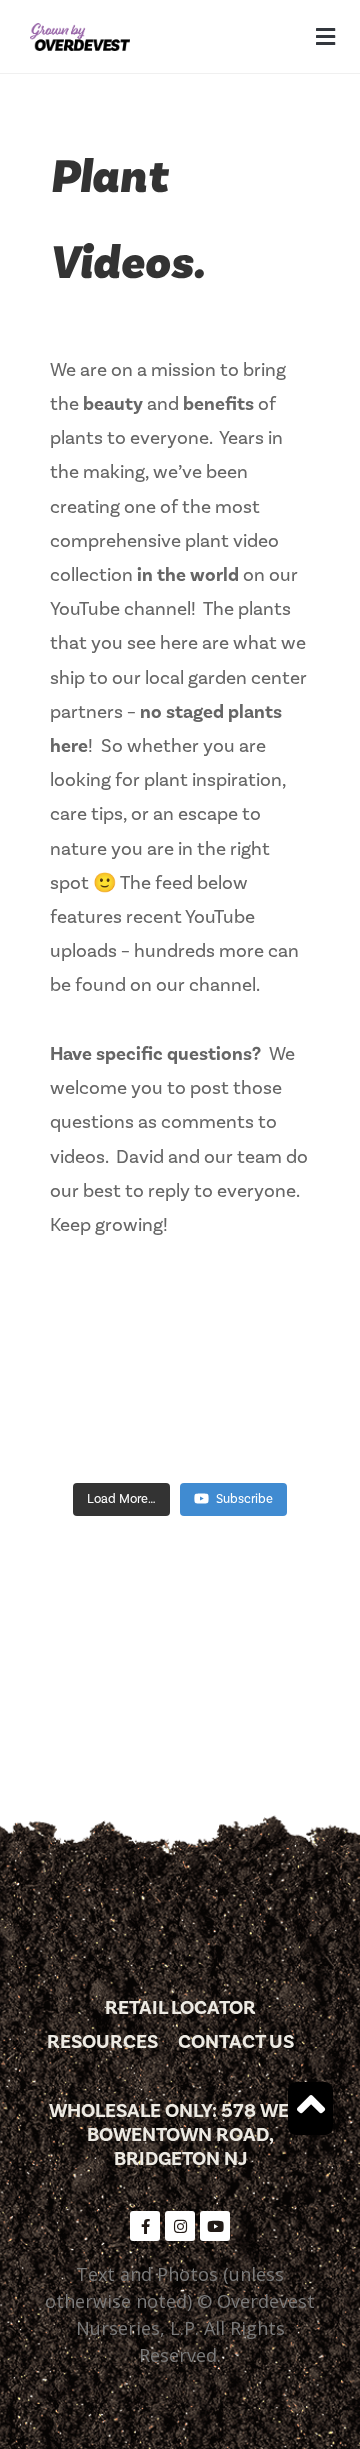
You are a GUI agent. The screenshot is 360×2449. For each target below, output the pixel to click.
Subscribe (244, 1499)
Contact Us (236, 2042)
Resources (102, 2042)
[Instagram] (180, 2226)
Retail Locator (180, 2008)
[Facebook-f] (145, 2226)
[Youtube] (215, 2226)
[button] (325, 36)
